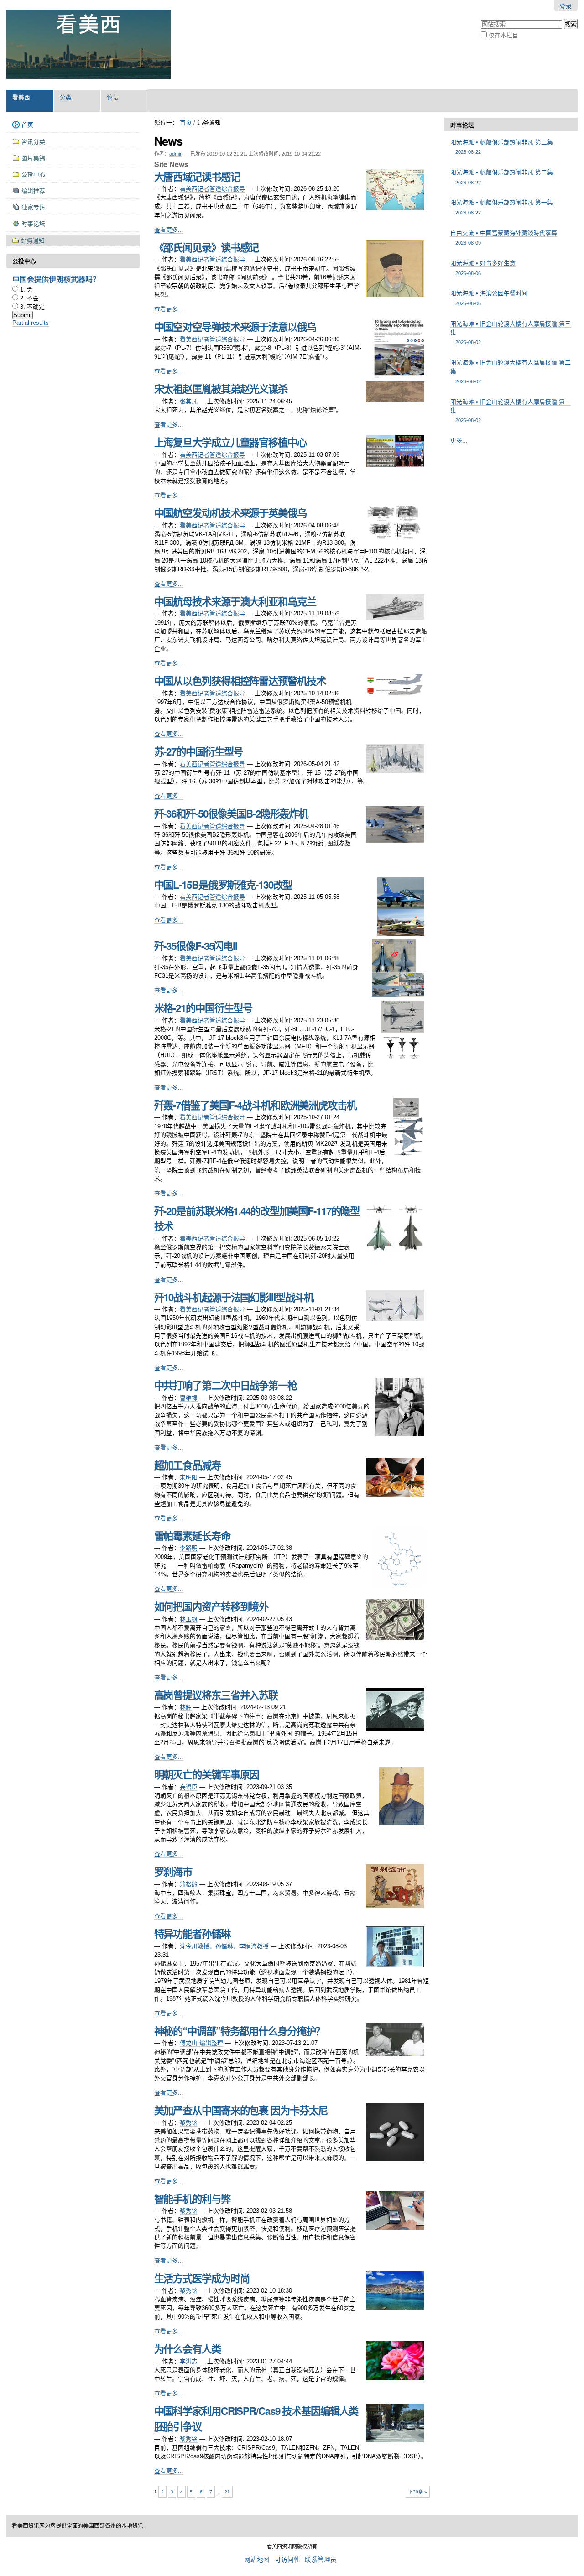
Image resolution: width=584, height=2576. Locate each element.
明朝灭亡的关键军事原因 (207, 1774)
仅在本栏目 (503, 35)
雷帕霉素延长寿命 (192, 1536)
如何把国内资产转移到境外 (211, 1606)
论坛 (113, 97)
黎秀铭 (189, 2123)
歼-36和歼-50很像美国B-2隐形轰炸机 (231, 813)
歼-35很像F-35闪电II (196, 946)
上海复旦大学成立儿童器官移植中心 (230, 442)
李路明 (189, 1548)
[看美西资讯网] (89, 45)
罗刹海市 (173, 1872)
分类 (66, 97)
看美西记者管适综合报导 (212, 189)
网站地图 (257, 2560)
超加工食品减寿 (188, 1465)
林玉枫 (189, 1619)
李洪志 (189, 2361)
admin (176, 154)
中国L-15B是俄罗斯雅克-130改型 (223, 885)
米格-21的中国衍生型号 (203, 1008)
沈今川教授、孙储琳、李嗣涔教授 (224, 1946)
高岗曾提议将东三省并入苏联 (216, 1695)
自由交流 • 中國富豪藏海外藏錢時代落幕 (504, 237)
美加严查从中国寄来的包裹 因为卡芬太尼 (241, 2110)
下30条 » (418, 2492)
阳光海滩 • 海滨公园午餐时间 (489, 298)
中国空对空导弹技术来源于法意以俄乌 (235, 327)
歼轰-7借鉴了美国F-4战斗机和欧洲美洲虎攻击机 (255, 1105)
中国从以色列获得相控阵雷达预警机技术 (240, 681)
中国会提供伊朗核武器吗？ (56, 279)
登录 (566, 6)
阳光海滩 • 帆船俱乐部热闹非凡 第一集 (502, 207)
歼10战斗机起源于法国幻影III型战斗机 (234, 1297)
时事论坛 (462, 125)
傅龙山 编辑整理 (201, 2043)
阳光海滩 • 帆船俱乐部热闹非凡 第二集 (502, 177)
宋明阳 (189, 1477)
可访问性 (287, 2560)
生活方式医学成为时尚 (202, 2278)
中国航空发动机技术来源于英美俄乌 (230, 513)
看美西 (21, 97)
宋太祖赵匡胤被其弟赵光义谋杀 (221, 389)
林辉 (186, 1707)
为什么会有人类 (188, 2349)
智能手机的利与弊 (192, 2199)
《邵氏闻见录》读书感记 (207, 247)
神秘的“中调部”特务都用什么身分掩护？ (240, 2031)
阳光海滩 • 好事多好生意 (483, 268)
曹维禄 (189, 1398)
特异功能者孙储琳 (192, 1934)
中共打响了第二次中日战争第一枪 (226, 1385)
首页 (186, 123)
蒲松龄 (189, 1884)
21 (227, 2492)
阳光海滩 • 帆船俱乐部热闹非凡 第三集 (502, 147)
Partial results (31, 323)
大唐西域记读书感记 (197, 177)
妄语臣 (189, 1787)
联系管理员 (321, 2560)
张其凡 (189, 401)
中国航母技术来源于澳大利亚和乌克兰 (235, 601)
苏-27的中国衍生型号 (199, 751)
